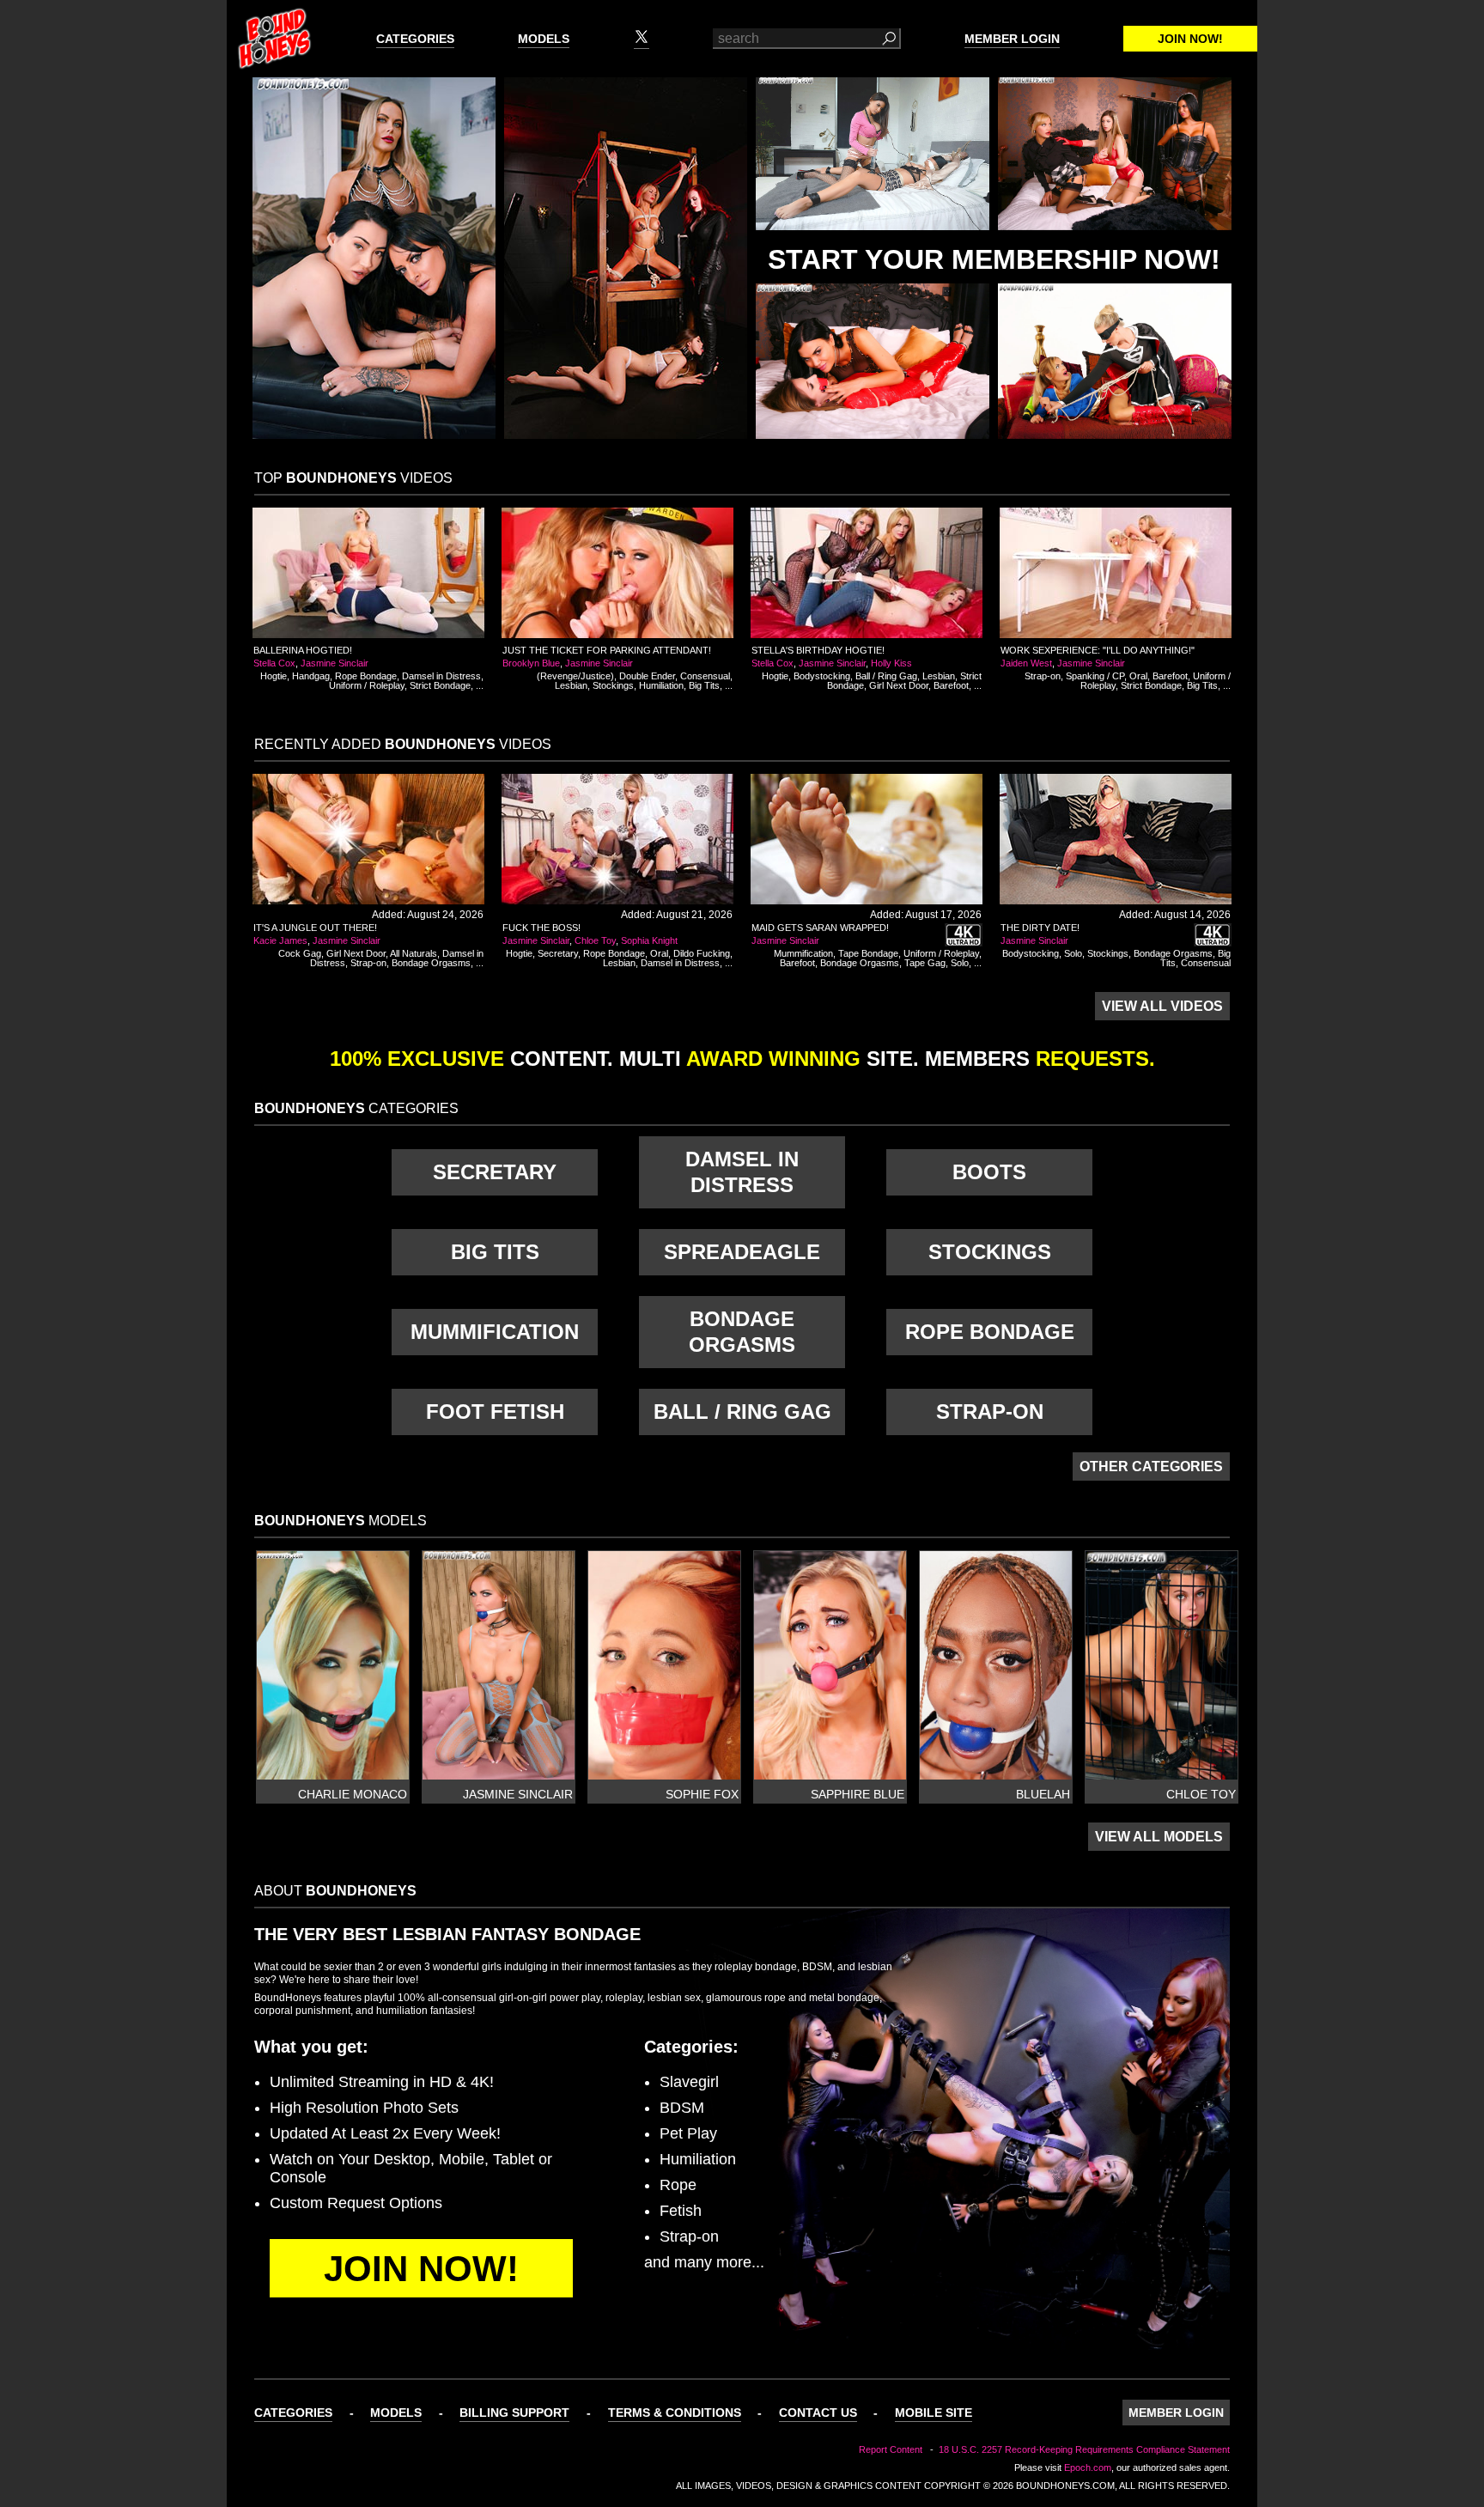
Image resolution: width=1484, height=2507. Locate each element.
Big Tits (704, 685)
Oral (1138, 676)
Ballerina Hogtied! (303, 650)
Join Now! (1190, 39)
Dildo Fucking (702, 953)
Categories (415, 39)
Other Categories (1151, 1466)
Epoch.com (1088, 2467)
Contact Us (818, 2413)
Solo (960, 963)
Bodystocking (822, 676)
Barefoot (951, 685)
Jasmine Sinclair (335, 663)
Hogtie (274, 676)
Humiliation (661, 685)
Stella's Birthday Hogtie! (818, 650)
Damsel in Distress (441, 676)
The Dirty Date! (1040, 928)
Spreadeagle (742, 1252)
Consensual (705, 676)
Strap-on (1043, 676)
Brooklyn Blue (531, 663)
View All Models (1159, 1837)
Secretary (558, 953)
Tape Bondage (868, 953)
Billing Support (514, 2413)
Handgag (311, 676)
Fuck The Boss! (541, 928)
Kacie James (280, 940)
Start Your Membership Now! (994, 259)
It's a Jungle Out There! (315, 928)
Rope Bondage (366, 676)
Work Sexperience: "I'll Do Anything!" (1098, 650)
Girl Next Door (899, 685)
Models (544, 39)
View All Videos (1162, 1006)
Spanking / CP (1095, 676)
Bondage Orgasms (431, 963)
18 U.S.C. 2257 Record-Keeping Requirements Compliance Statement (1084, 2449)
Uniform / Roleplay (367, 685)
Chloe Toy (595, 940)
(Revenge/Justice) (575, 676)
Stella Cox (274, 663)
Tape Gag (925, 963)
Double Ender (647, 676)
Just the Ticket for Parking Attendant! (607, 650)
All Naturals (414, 953)
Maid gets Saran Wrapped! (820, 928)
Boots (989, 1172)
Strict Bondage (440, 685)
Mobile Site (934, 2413)
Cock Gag (300, 953)
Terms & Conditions (675, 2413)
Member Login (1012, 39)
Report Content (891, 2449)
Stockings (613, 685)
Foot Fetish (495, 1412)
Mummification (803, 953)
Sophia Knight (649, 940)
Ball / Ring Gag (886, 676)
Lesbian (571, 685)
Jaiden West (1026, 663)
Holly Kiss (891, 663)
